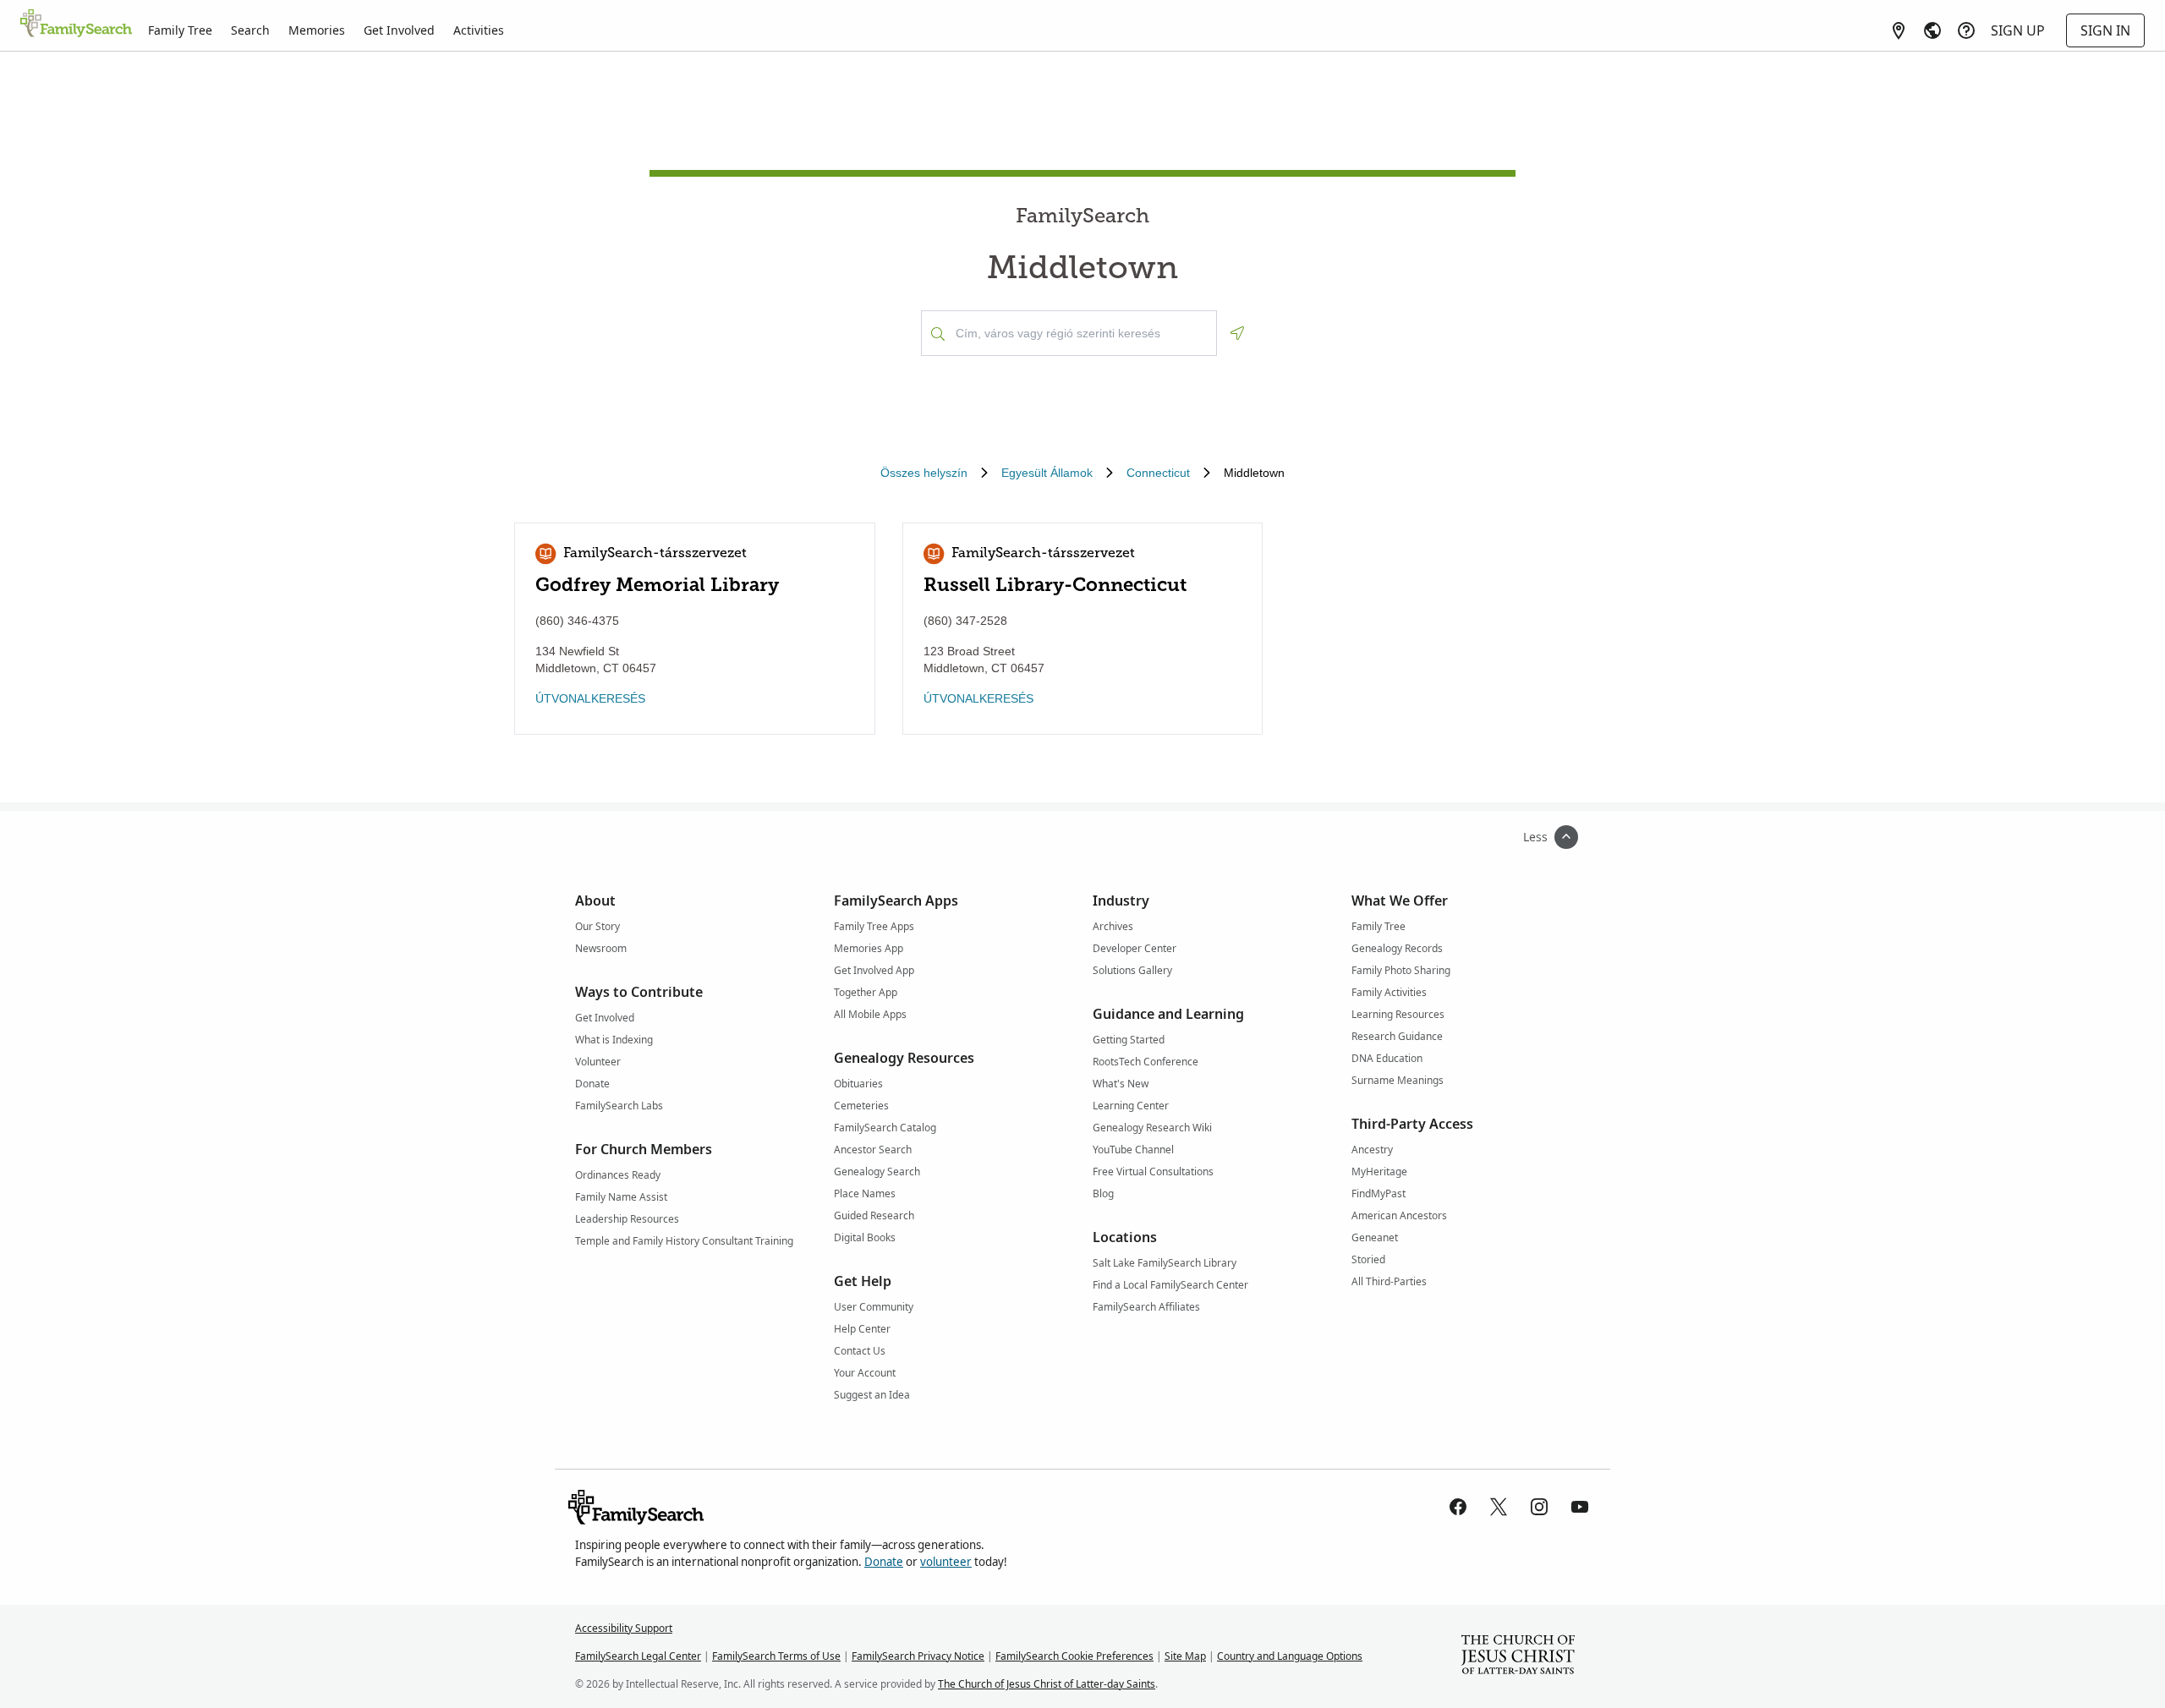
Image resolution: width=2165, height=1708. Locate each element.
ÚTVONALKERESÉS (590, 698)
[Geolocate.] (1237, 333)
